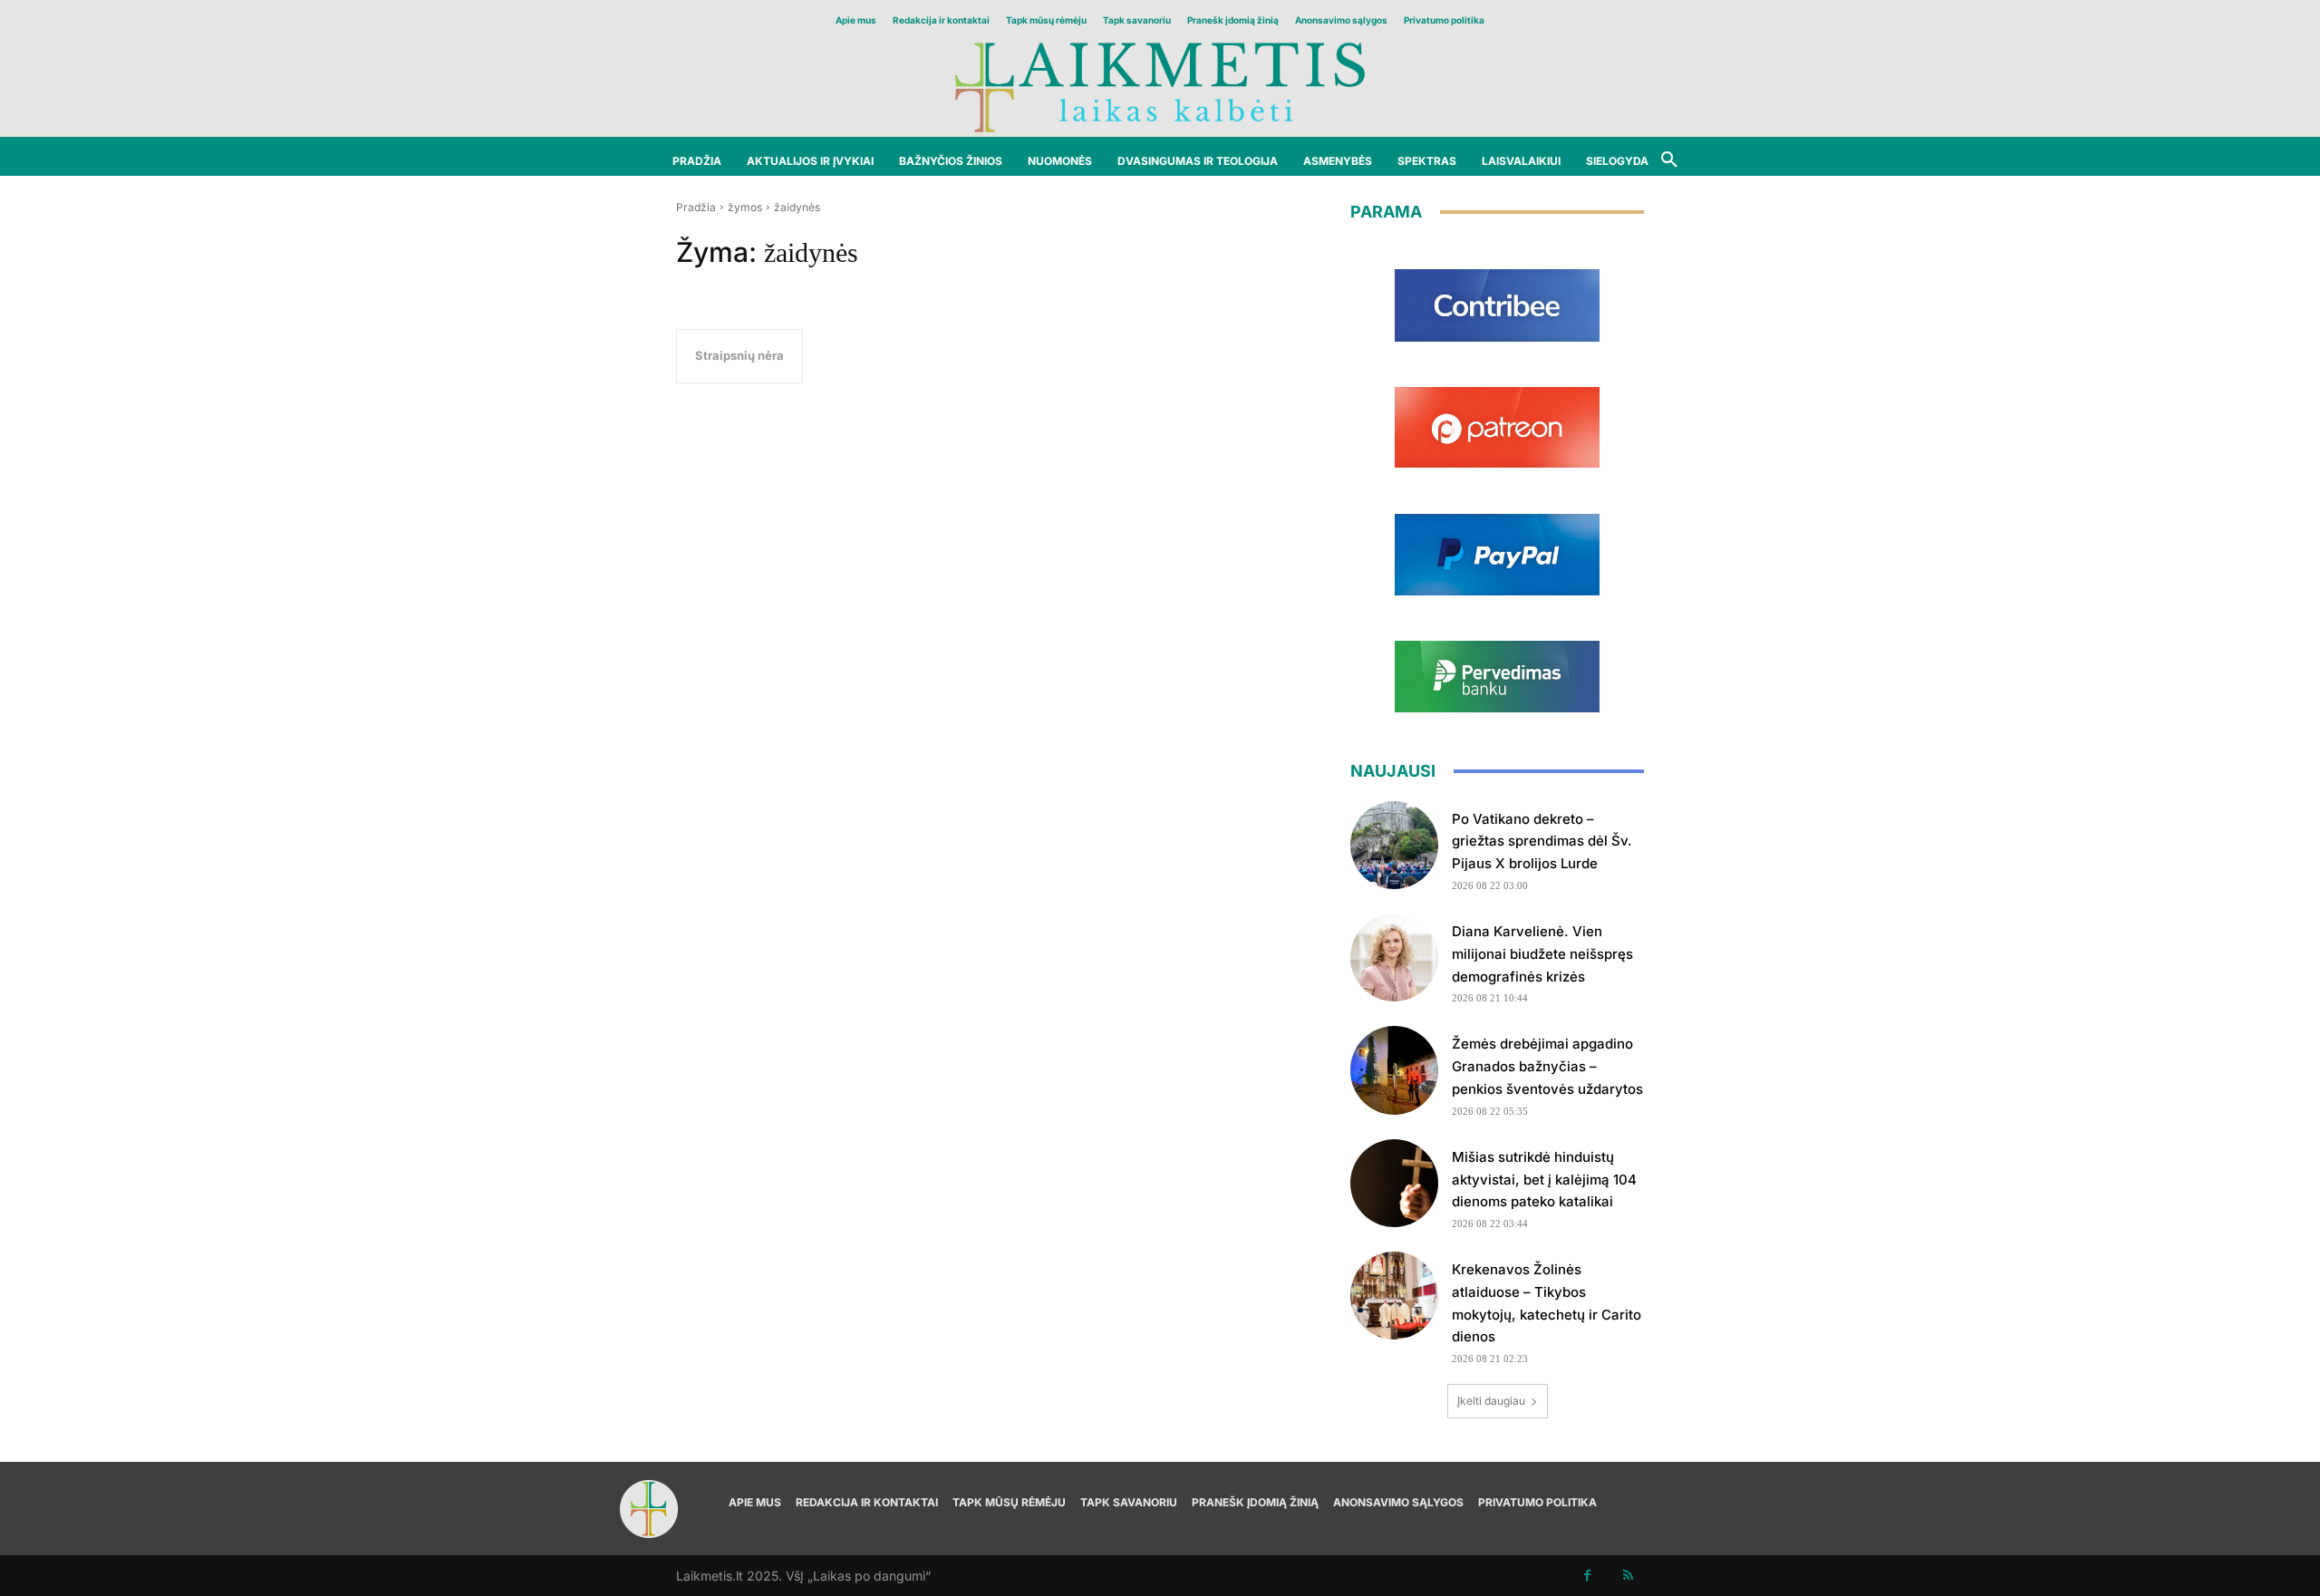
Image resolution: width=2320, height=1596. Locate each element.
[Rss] (1628, 1576)
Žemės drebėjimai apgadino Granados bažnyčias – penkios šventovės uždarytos (1547, 1066)
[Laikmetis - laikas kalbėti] (1160, 86)
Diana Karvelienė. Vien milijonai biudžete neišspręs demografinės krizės (1542, 954)
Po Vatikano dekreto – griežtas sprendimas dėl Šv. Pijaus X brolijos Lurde (1542, 842)
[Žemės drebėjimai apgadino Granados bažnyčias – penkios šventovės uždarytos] (1394, 1070)
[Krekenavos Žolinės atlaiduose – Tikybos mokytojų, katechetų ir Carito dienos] (1394, 1296)
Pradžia (696, 207)
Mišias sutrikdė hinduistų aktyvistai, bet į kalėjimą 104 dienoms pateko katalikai (1544, 1180)
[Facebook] (1587, 1576)
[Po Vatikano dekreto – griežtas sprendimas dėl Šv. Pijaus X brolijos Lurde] (1394, 845)
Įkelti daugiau (1491, 1401)
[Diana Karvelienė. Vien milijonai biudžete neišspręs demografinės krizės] (1394, 958)
